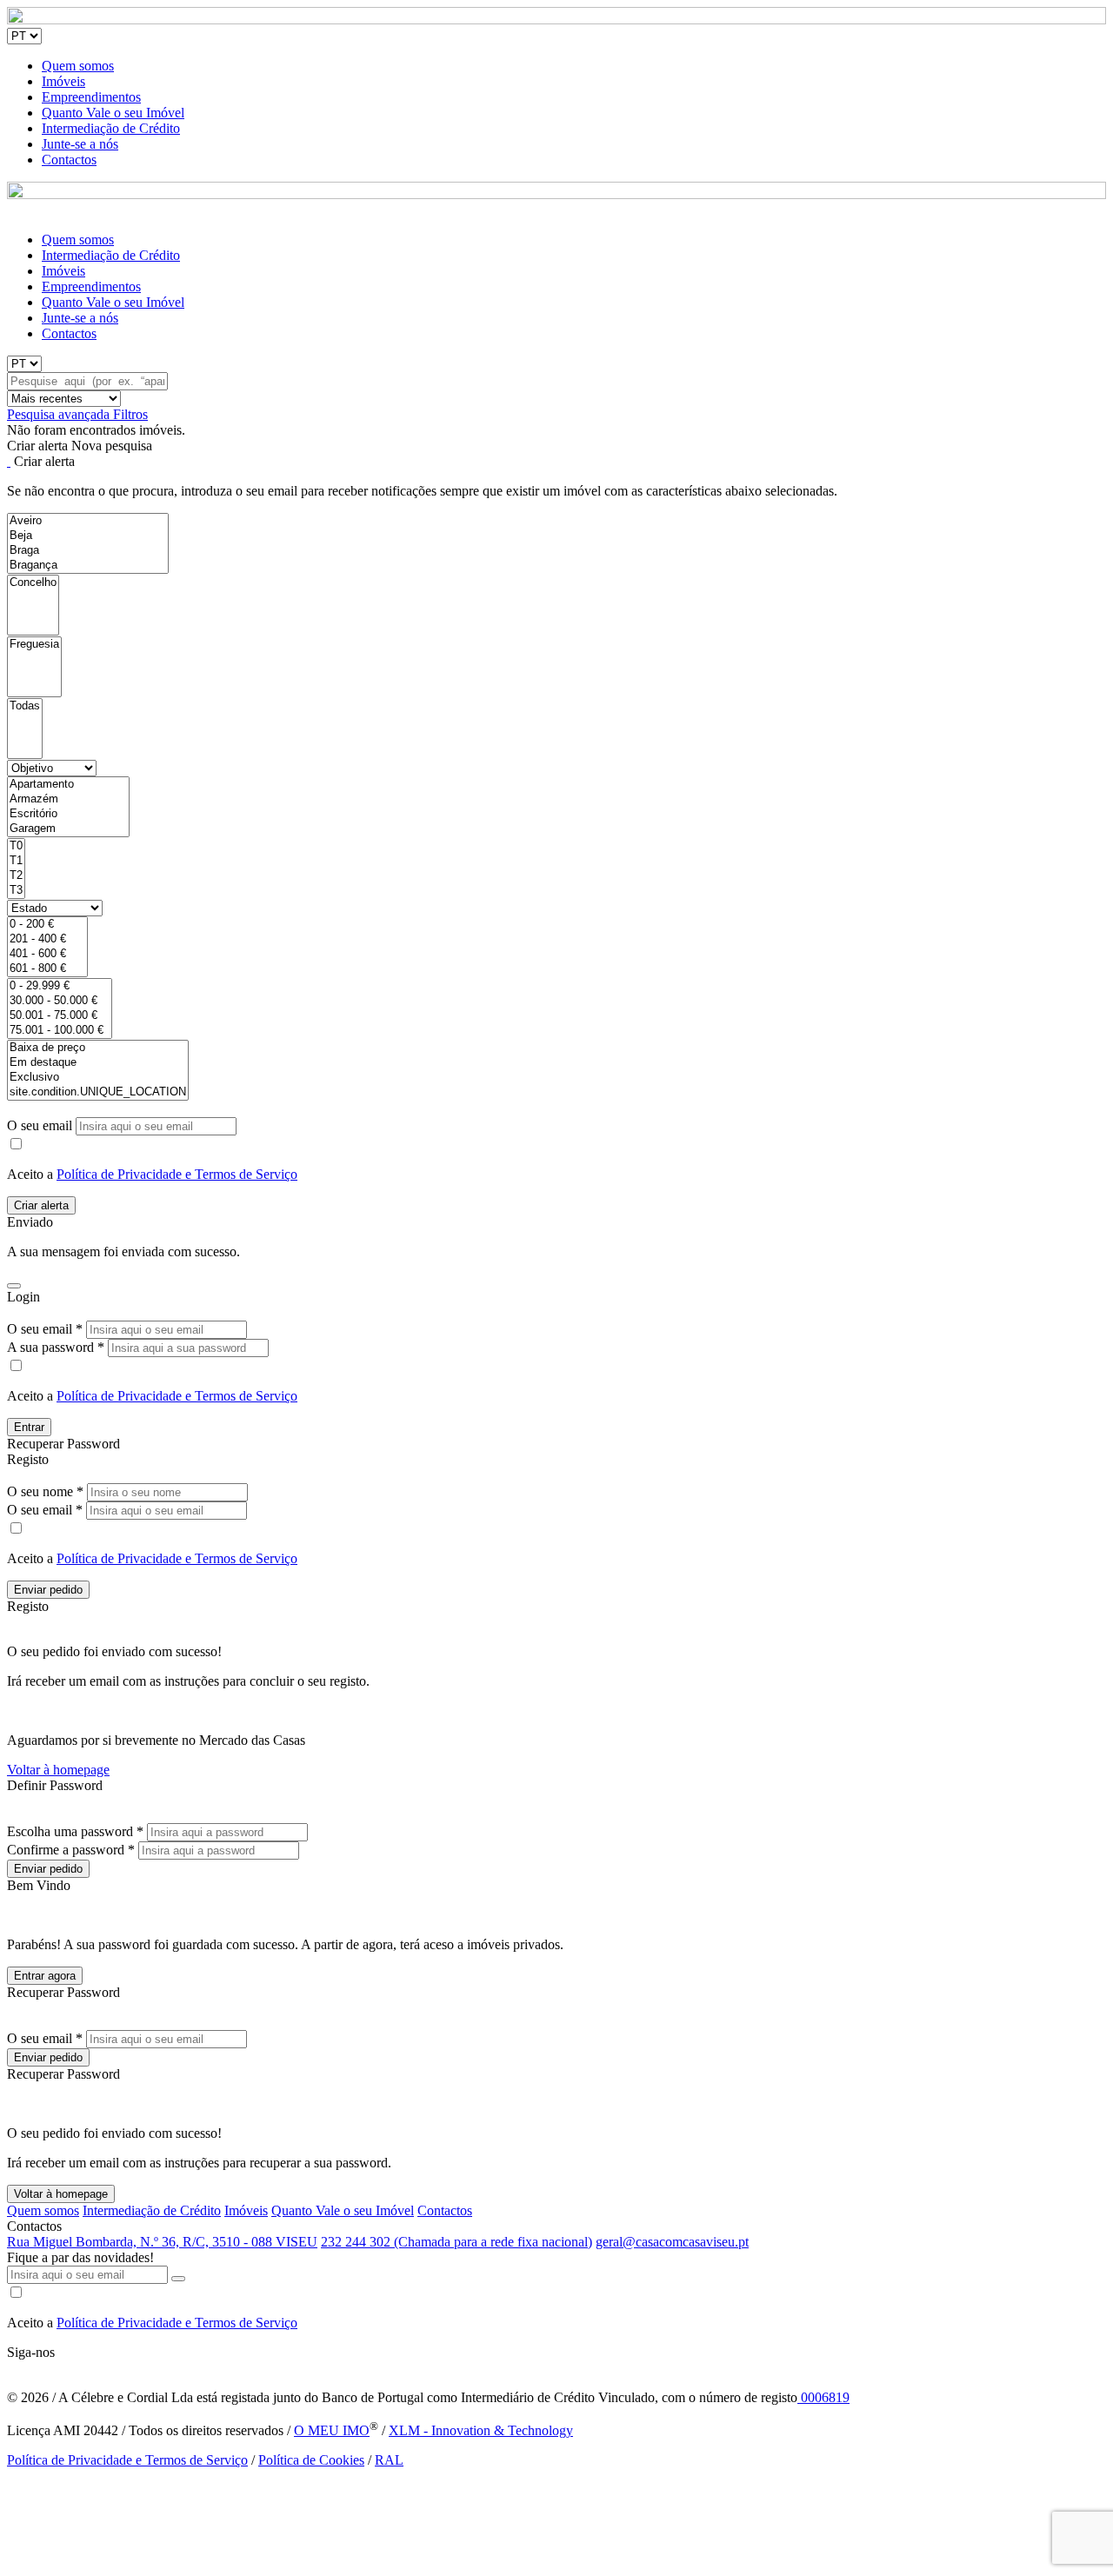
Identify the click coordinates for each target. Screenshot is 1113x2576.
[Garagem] (68, 829)
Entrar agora (45, 1976)
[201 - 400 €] (47, 939)
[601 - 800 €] (47, 969)
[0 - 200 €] (47, 925)
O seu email (41, 1125)
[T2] (16, 876)
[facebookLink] (8, 2368)
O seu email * (45, 1329)
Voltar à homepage (58, 1770)
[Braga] (88, 551)
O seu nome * (45, 1491)
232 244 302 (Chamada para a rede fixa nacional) (457, 2242)
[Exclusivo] (98, 1078)
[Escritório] (68, 814)
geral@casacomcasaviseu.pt (672, 2242)
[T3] (16, 891)
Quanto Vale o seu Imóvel (113, 113)
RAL (389, 2460)
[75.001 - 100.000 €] (60, 1031)
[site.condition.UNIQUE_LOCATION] (98, 1092)
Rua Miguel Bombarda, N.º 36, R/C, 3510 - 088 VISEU (162, 2242)
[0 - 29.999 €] (60, 986)
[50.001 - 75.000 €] (60, 1016)
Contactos (69, 160)
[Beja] (88, 536)
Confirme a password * (71, 1850)
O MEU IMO (332, 2430)
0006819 (823, 2397)
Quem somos (78, 66)
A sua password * (56, 1347)
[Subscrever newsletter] (178, 2279)
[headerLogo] (556, 20)
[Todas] (25, 706)
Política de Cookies (311, 2460)
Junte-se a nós (80, 144)
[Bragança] (88, 566)
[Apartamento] (68, 785)
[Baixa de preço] (98, 1048)
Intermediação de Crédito (111, 128)
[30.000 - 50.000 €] (60, 1001)
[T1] (16, 861)
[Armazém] (68, 799)
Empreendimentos (91, 97)
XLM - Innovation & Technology (481, 2430)
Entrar (29, 1427)
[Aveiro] (88, 521)
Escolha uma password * (75, 1831)
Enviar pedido (48, 1590)
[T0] (16, 846)
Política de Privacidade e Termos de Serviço (177, 1174)
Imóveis (63, 81)
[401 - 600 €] (47, 954)
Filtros (130, 414)
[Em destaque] (98, 1063)
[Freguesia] (34, 645)
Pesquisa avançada (60, 414)
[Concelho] (33, 583)
